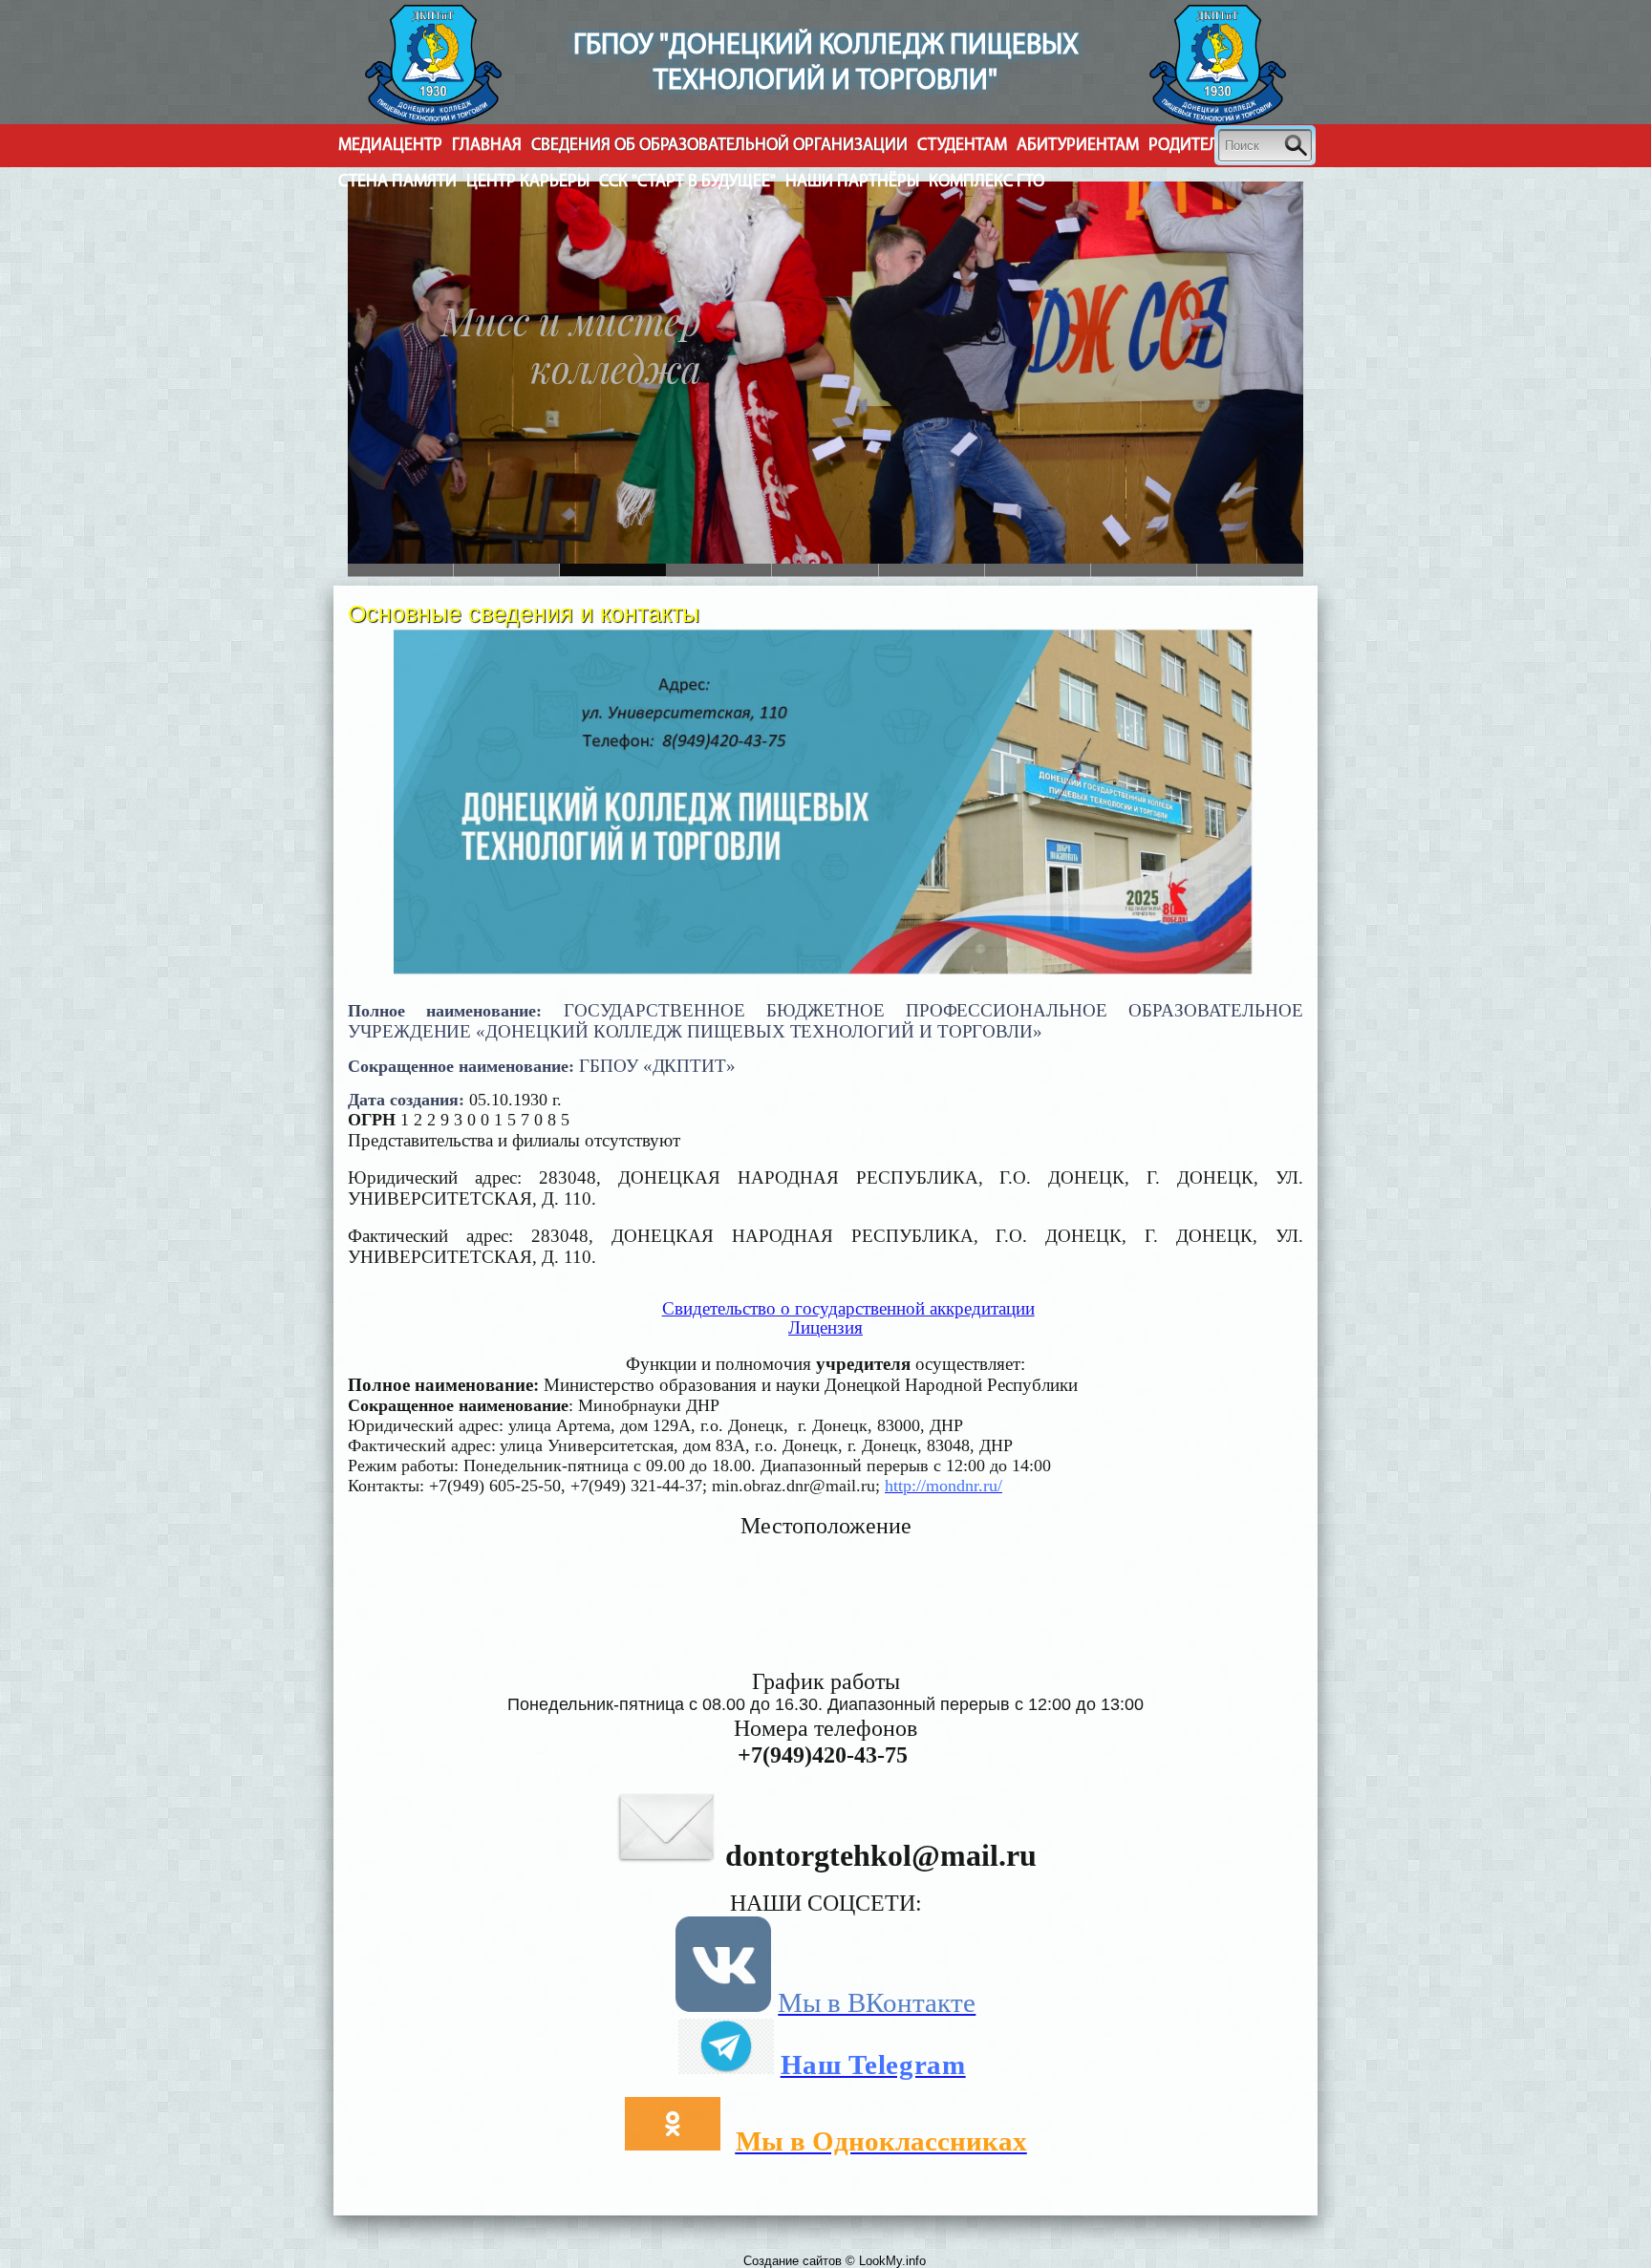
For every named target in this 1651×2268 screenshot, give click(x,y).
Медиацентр (390, 146)
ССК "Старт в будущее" (687, 182)
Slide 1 (507, 570)
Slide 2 (613, 570)
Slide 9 (1250, 570)
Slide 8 (1144, 570)
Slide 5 (932, 570)
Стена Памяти (397, 182)
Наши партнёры (852, 182)
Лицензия (825, 1327)
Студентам (962, 146)
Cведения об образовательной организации (719, 146)
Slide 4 (825, 570)
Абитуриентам (1078, 146)
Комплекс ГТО (986, 182)
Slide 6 (401, 570)
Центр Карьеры (528, 182)
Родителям (1195, 146)
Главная (487, 146)
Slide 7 (1038, 570)
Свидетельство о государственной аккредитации (848, 1308)
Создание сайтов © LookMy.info (835, 2261)
